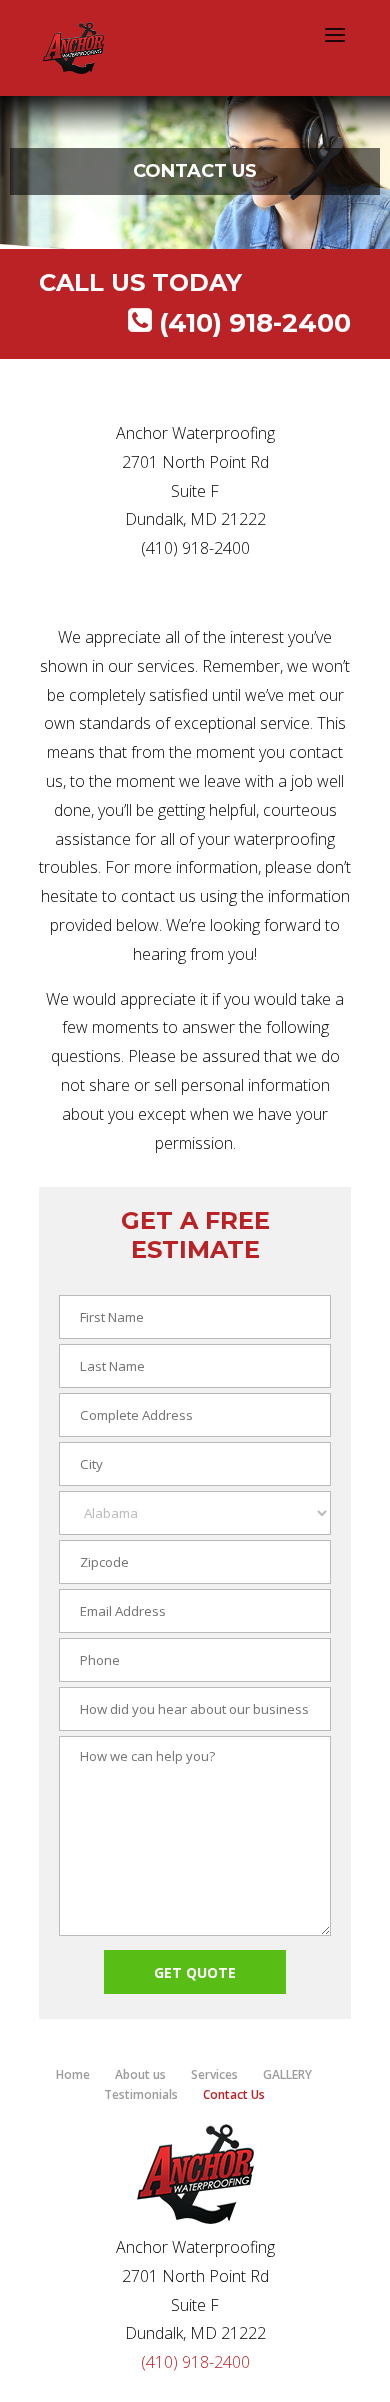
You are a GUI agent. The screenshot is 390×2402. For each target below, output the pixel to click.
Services (214, 2074)
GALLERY (287, 2074)
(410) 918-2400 (255, 323)
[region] (195, 171)
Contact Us (234, 2094)
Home (73, 2074)
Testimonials (141, 2094)
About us (140, 2074)
